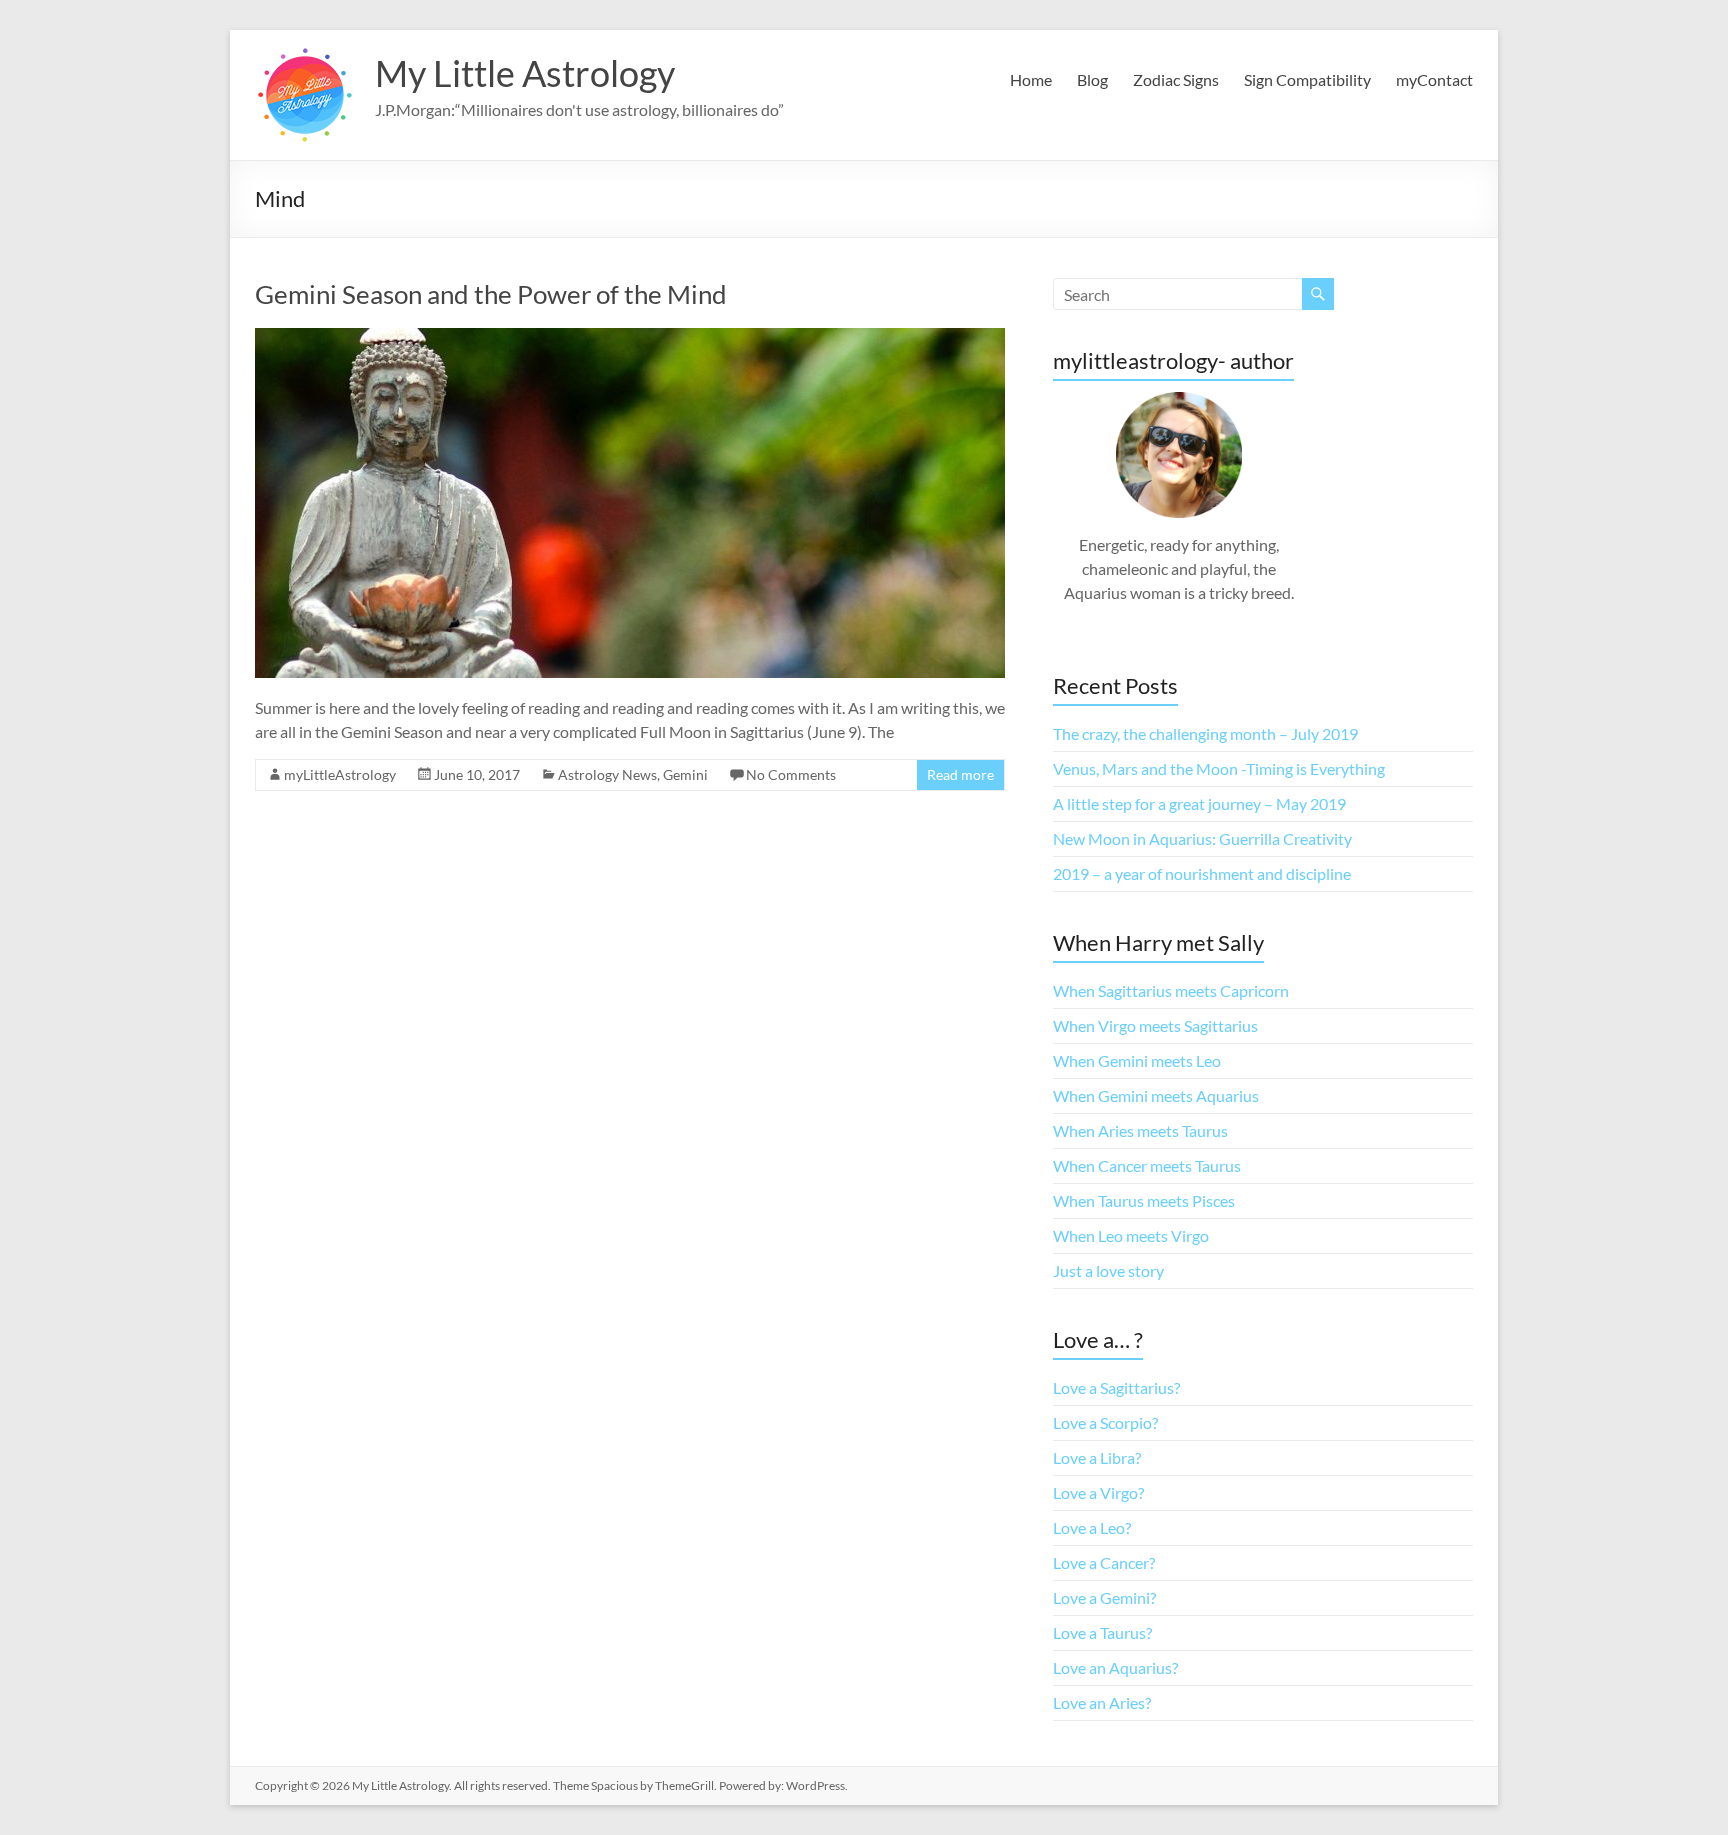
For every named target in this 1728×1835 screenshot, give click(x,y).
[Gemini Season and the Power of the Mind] (630, 337)
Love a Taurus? (1102, 1632)
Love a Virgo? (1098, 1492)
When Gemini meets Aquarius (1156, 1095)
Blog (1092, 79)
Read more (960, 774)
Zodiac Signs (1176, 79)
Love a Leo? (1092, 1527)
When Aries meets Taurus (1140, 1130)
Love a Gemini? (1104, 1597)
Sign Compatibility (1307, 79)
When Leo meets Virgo (1131, 1235)
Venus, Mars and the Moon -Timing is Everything (1219, 768)
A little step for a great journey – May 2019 (1199, 803)
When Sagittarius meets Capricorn (1171, 990)
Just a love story (1108, 1270)
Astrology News (607, 774)
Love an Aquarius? (1115, 1667)
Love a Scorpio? (1105, 1422)
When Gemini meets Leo (1137, 1060)
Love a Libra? (1097, 1457)
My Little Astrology (525, 73)
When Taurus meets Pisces (1144, 1200)
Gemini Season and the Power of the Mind (491, 294)
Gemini (685, 774)
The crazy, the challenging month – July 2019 (1205, 733)
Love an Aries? (1102, 1702)
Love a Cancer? (1104, 1562)
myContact (1434, 79)
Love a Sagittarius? (1116, 1387)
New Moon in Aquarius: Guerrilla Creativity (1202, 838)
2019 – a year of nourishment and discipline (1202, 873)
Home (1031, 79)
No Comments (791, 774)
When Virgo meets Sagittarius (1155, 1025)
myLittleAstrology (340, 774)
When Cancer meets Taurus (1147, 1165)
